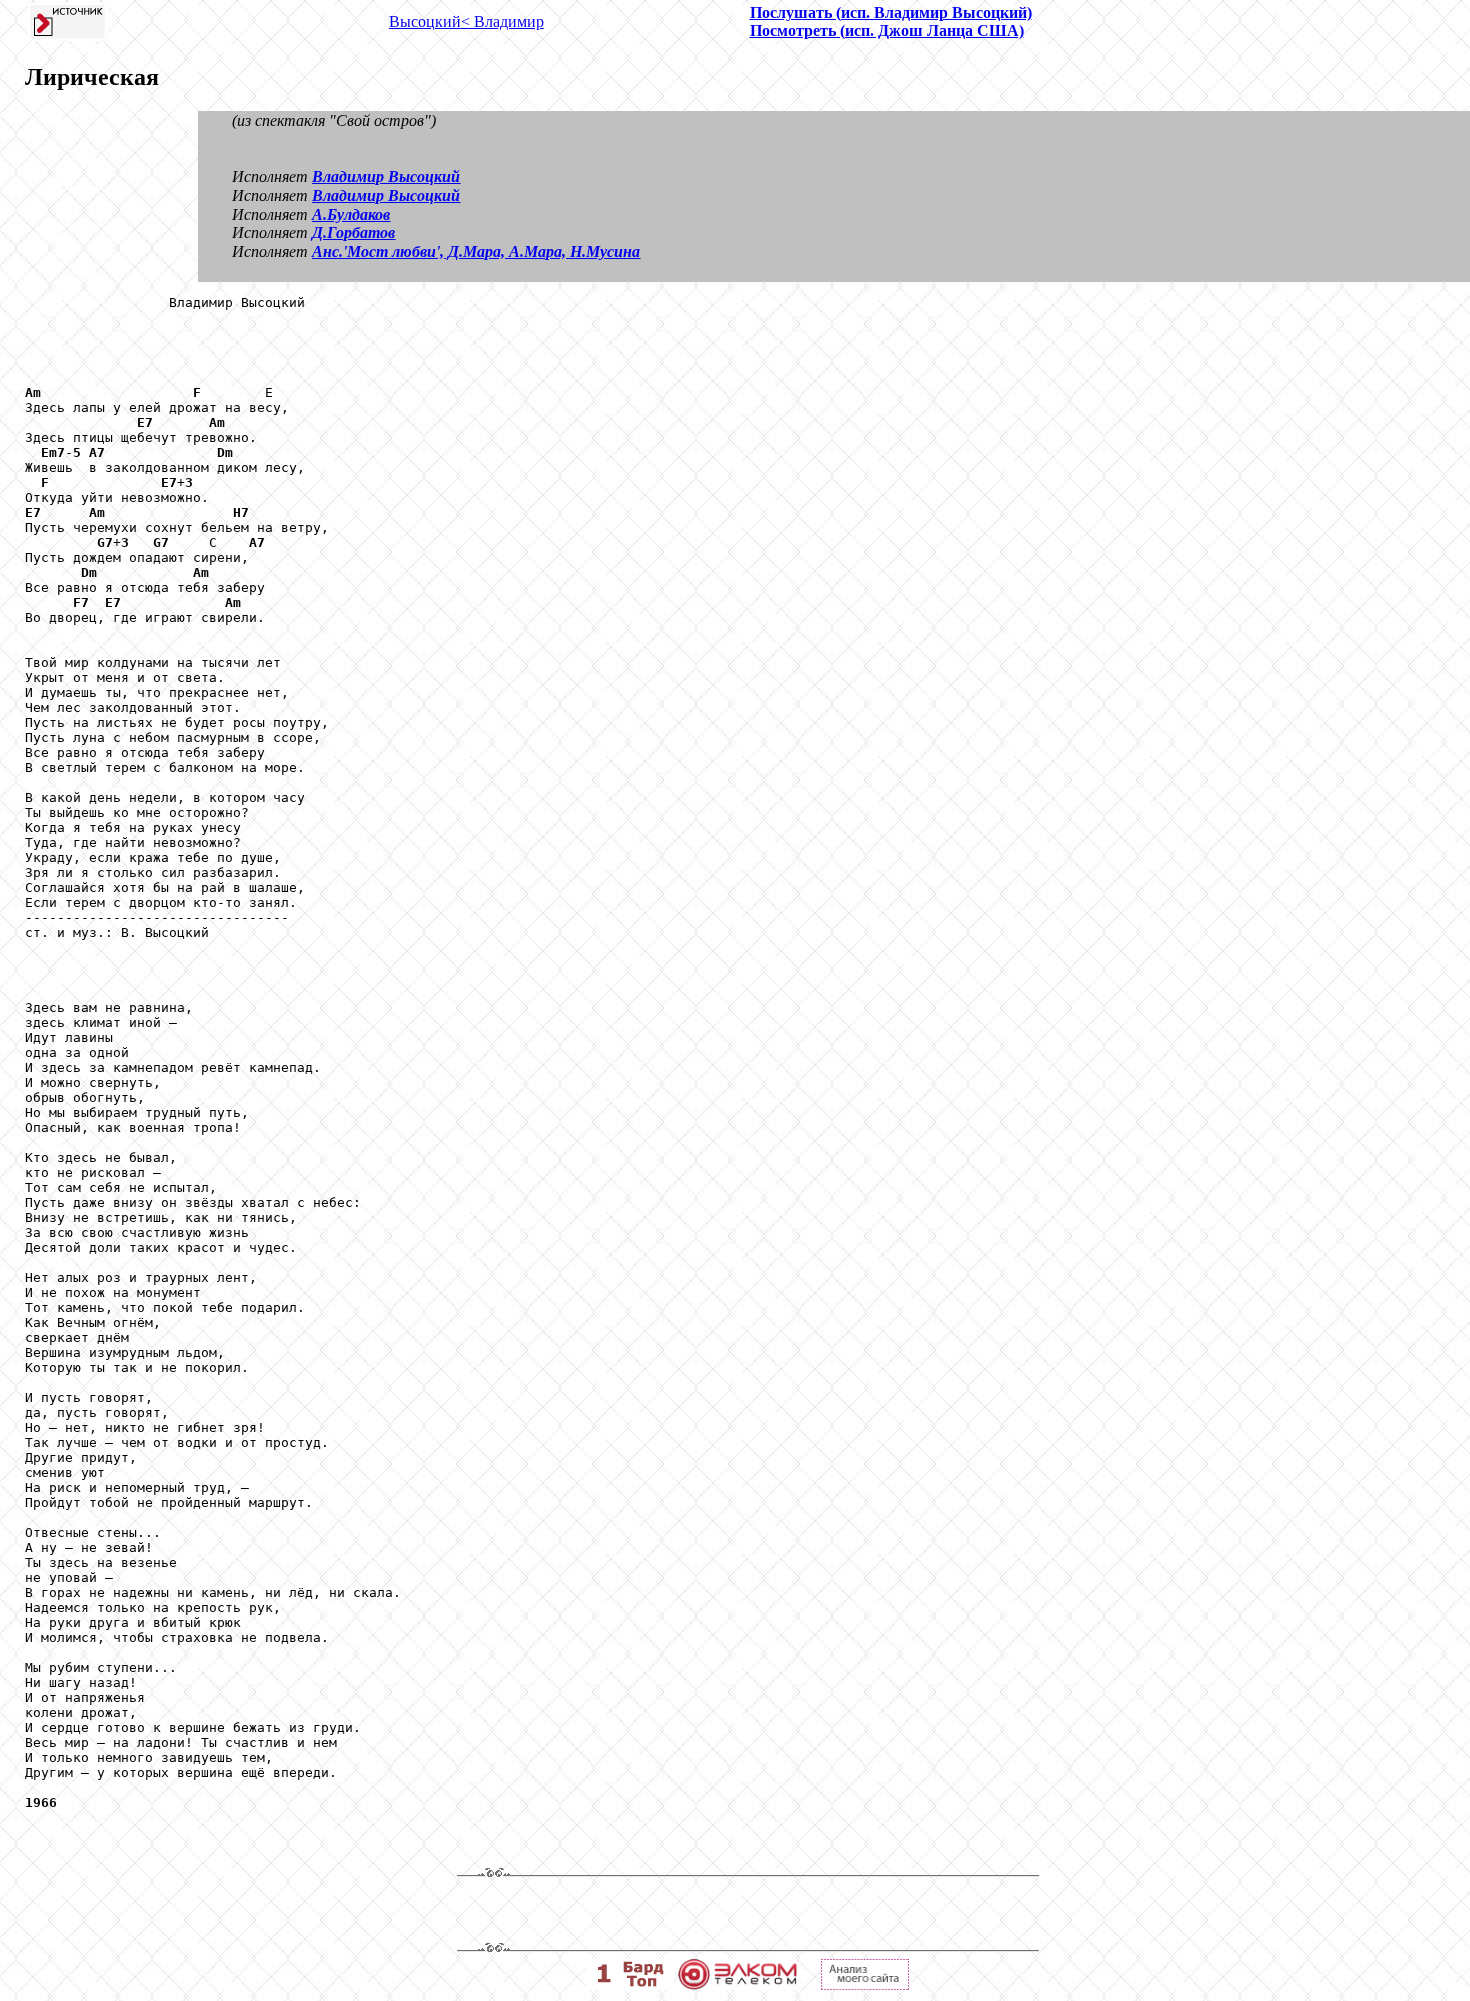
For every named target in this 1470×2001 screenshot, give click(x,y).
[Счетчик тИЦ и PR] (865, 1984)
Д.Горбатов (353, 232)
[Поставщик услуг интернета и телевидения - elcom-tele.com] (737, 1984)
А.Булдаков (351, 214)
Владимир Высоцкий (386, 176)
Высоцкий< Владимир (466, 21)
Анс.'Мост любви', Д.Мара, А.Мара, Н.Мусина (476, 251)
